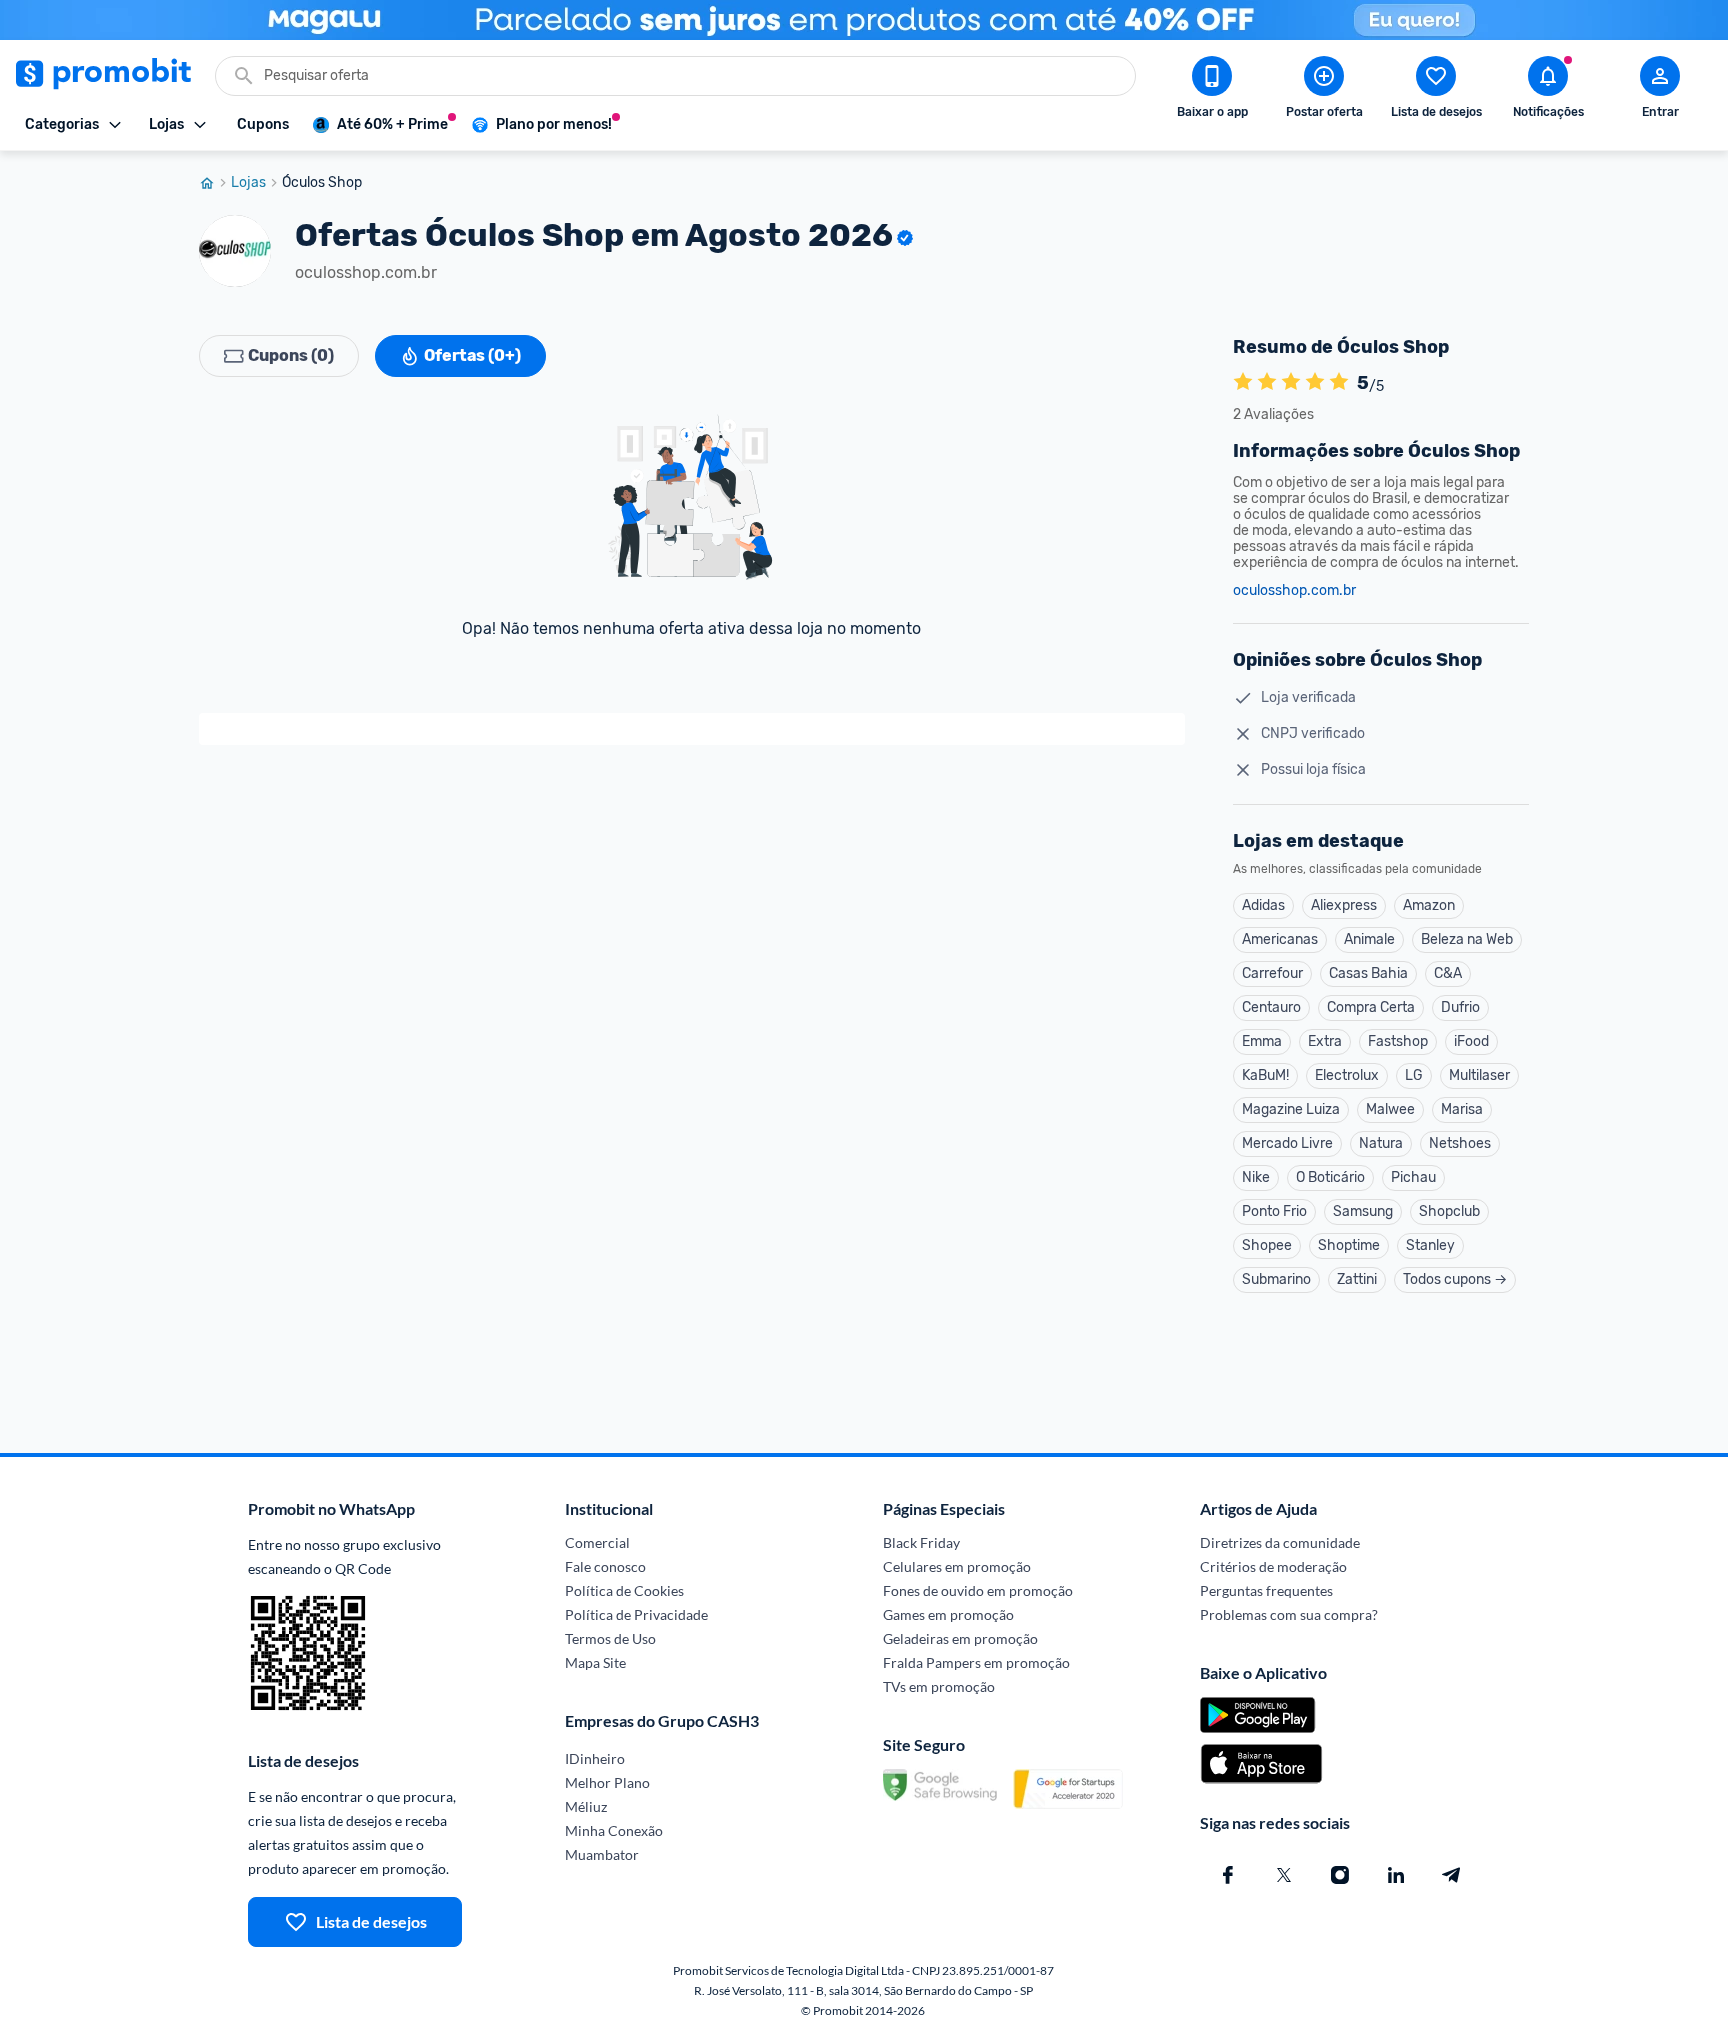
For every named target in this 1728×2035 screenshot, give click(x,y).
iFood (1471, 1041)
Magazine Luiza (1291, 1109)
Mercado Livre (1287, 1143)
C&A (1448, 973)
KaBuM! (1265, 1075)
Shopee (1267, 1245)
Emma (1262, 1041)
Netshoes (1460, 1143)
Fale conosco (605, 1566)
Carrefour (1272, 973)
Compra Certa (1371, 1007)
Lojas (248, 183)
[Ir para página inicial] (215, 183)
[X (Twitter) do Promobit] (1284, 1875)
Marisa (1462, 1109)
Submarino (1276, 1279)
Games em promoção (948, 1614)
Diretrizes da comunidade (1280, 1542)
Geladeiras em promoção (960, 1638)
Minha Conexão (614, 1830)
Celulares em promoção (957, 1566)
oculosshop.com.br (1294, 591)
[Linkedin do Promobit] (1396, 1875)
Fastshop (1398, 1041)
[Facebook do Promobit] (1228, 1875)
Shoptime (1349, 1245)
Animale (1369, 939)
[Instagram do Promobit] (1340, 1875)
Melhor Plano (607, 1782)
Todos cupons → (1455, 1279)
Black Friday (921, 1542)
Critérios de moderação (1273, 1566)
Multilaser (1479, 1075)
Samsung (1363, 1211)
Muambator (602, 1854)
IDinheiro (595, 1758)
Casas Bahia (1368, 973)
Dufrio (1460, 1007)
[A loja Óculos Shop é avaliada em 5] (1243, 383)
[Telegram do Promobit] (1452, 1875)
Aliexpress (1344, 905)
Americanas (1280, 939)
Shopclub (1449, 1211)
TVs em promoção (939, 1686)
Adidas (1263, 905)
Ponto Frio (1274, 1211)
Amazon (1429, 905)
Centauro (1271, 1007)
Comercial (597, 1542)
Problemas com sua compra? (1289, 1614)
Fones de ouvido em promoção (978, 1590)
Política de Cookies (624, 1590)
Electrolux (1347, 1075)
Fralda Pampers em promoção (976, 1662)
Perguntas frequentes (1266, 1590)
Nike (1256, 1177)
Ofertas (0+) (472, 355)
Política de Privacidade (636, 1614)
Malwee (1390, 1109)
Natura (1381, 1143)
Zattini (1357, 1279)
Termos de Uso (610, 1638)
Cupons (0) (291, 355)
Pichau (1413, 1177)
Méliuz (586, 1806)
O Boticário (1330, 1177)
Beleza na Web (1467, 939)
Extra (1325, 1041)
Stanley (1430, 1245)
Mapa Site (595, 1662)
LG (1414, 1075)
